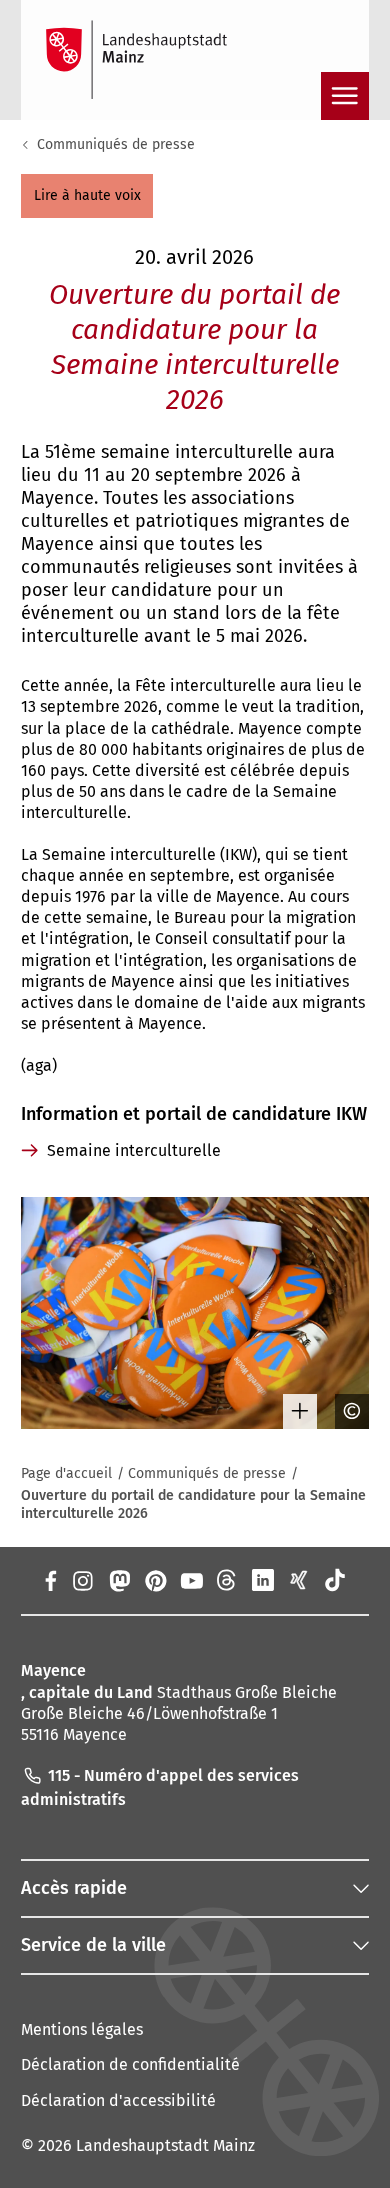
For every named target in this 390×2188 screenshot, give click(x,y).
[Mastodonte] (118, 1580)
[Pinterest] (155, 1580)
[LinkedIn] (263, 1580)
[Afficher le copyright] (345, 1411)
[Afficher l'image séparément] (293, 1411)
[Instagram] (82, 1580)
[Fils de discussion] (227, 1580)
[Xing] (299, 1580)
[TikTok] (335, 1580)
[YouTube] (191, 1580)
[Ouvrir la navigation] (345, 96)
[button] (87, 196)
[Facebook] (50, 1580)
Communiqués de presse (116, 144)
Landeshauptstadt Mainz (165, 2145)
